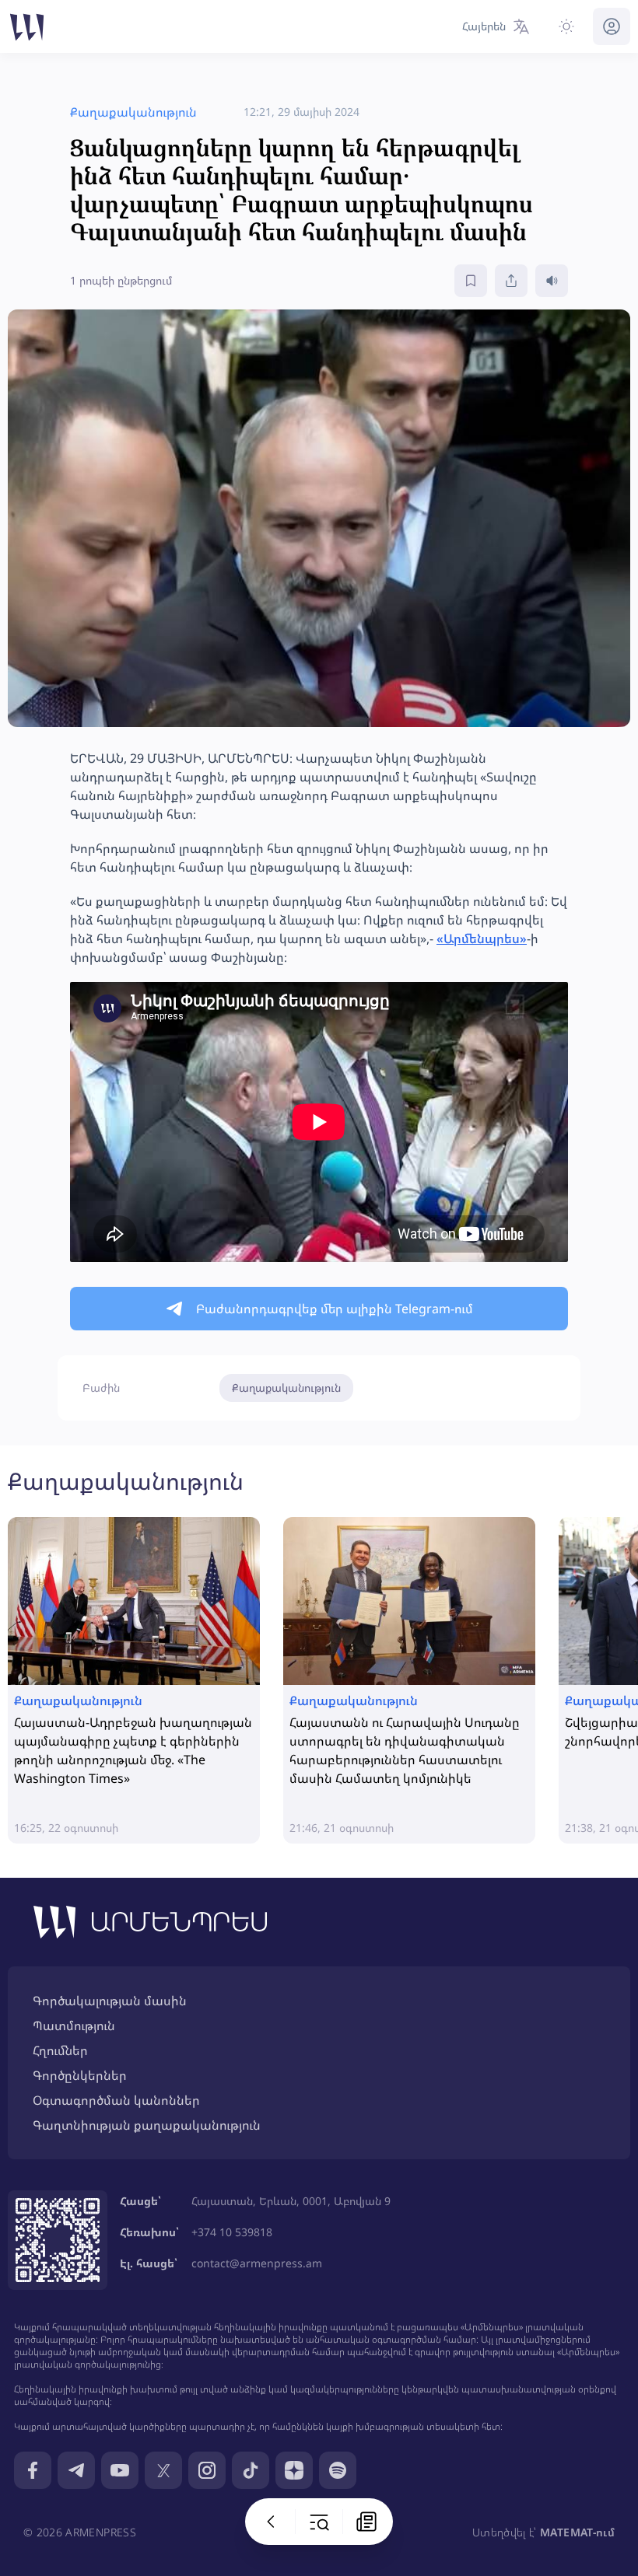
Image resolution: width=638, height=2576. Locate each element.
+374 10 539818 (232, 2232)
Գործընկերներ (80, 2075)
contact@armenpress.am (257, 2263)
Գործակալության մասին (110, 2001)
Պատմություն (74, 2025)
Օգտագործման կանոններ (116, 2100)
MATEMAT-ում (577, 2532)
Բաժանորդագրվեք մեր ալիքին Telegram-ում (335, 1309)
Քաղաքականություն (286, 1388)
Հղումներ (60, 2050)
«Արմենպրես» (482, 938)
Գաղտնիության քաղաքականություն (147, 2125)
